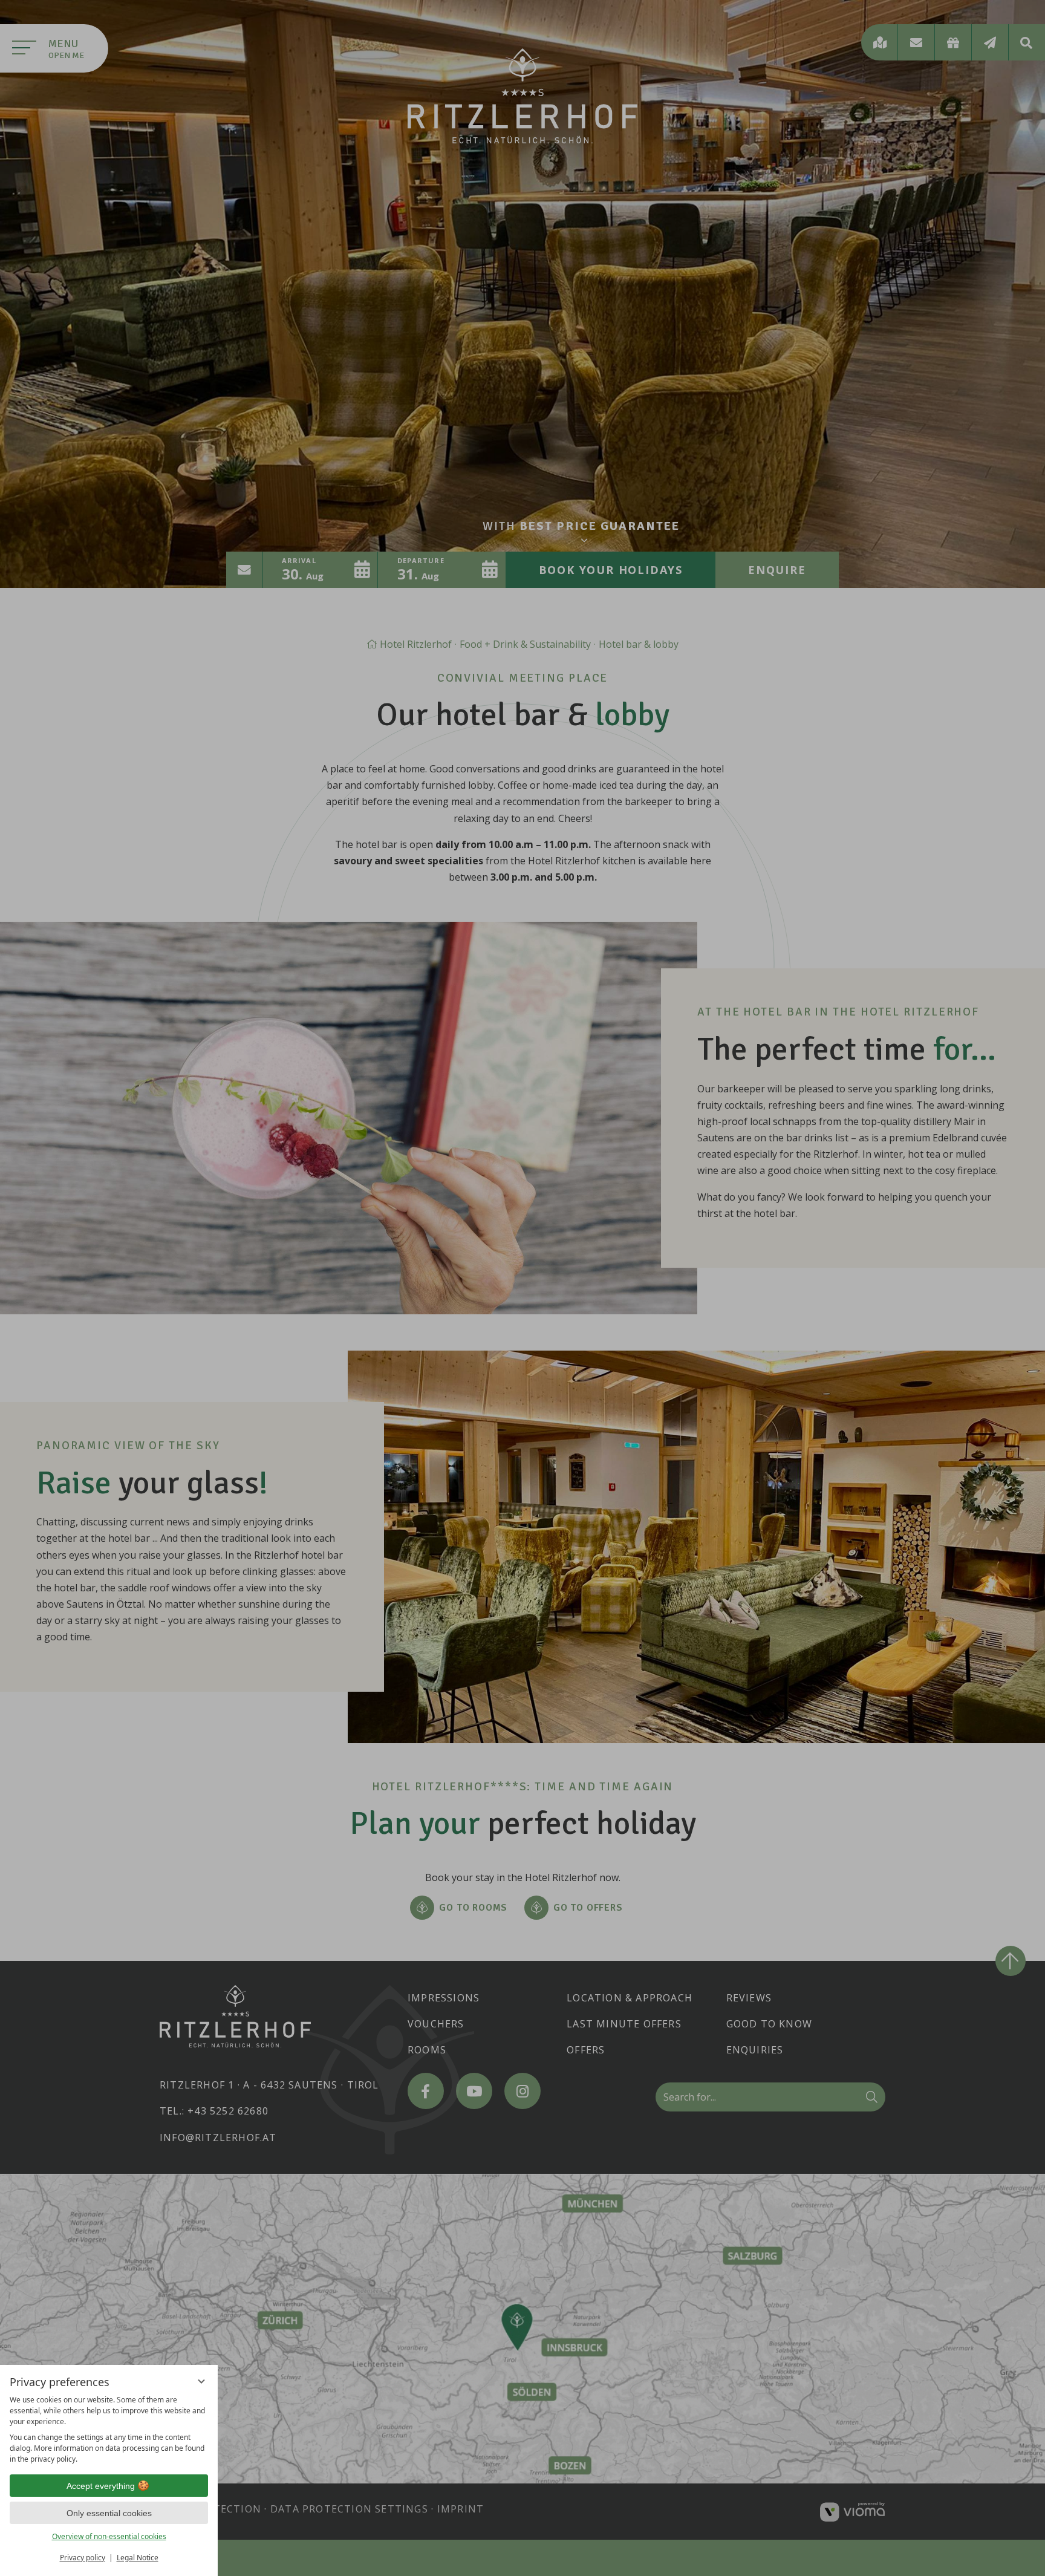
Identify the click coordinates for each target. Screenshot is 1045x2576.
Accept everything (101, 2486)
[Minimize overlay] (201, 2381)
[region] (109, 2430)
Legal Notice (138, 2558)
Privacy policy (83, 2558)
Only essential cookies (109, 2513)
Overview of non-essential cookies (109, 2536)
